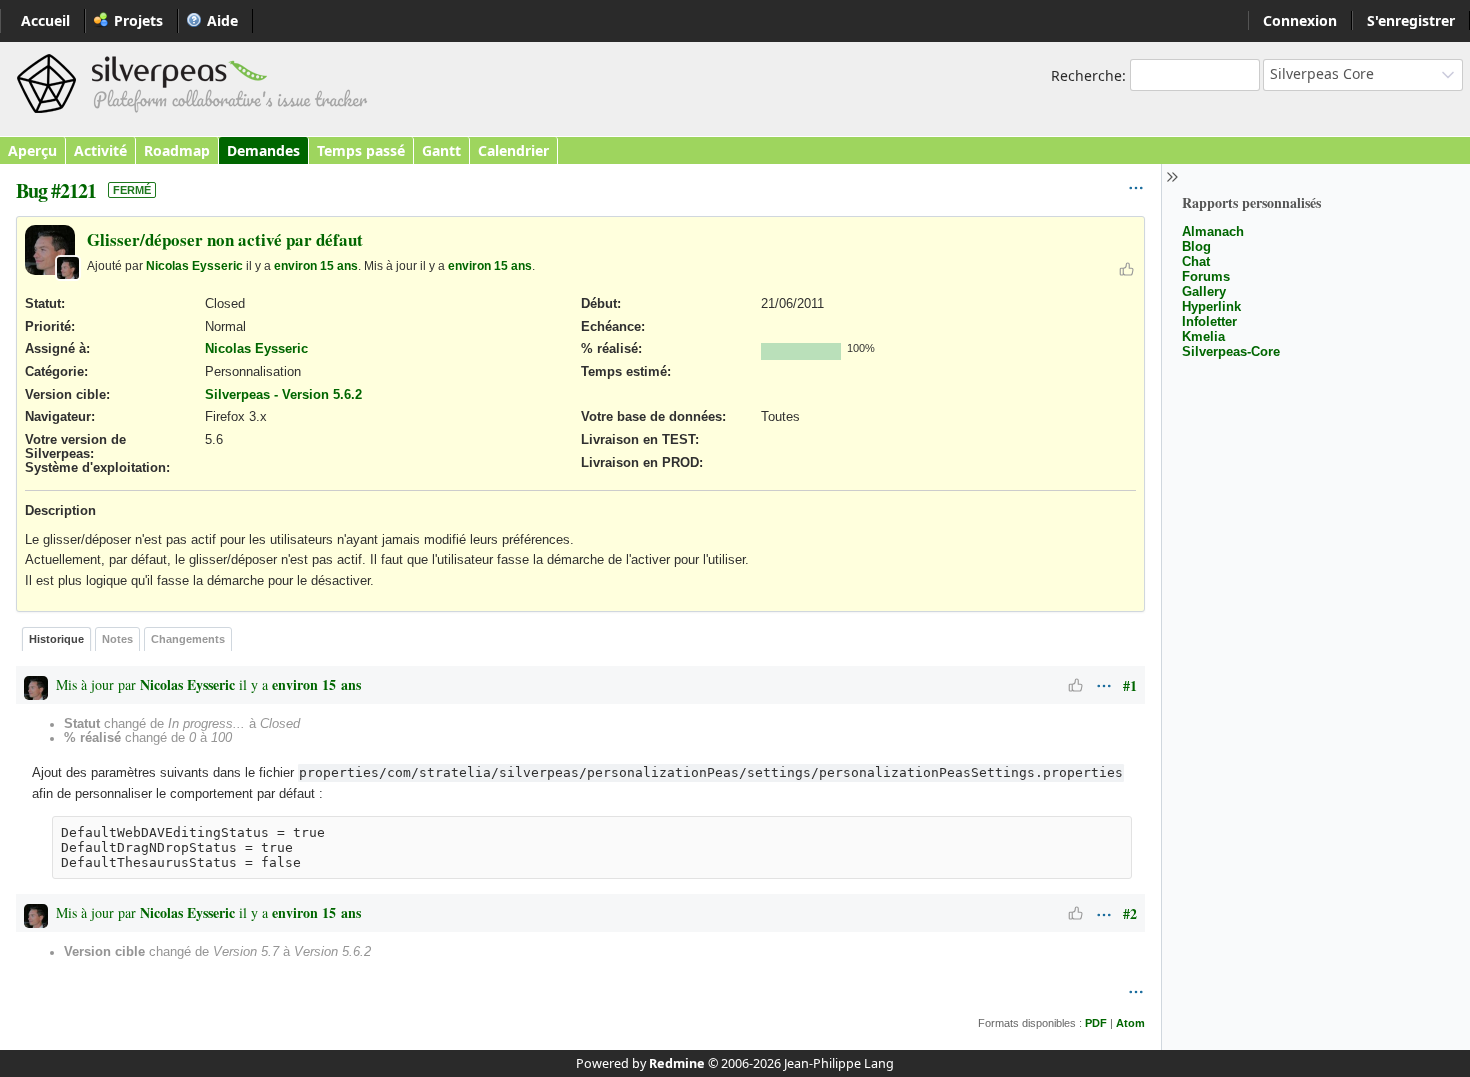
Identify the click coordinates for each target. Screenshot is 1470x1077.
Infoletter (1209, 321)
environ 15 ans (316, 265)
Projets (138, 20)
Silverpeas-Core (1231, 351)
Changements (188, 639)
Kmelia (1203, 336)
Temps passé (361, 150)
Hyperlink (1211, 306)
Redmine (677, 1063)
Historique (56, 639)
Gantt (441, 150)
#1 (1130, 685)
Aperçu (32, 150)
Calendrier (513, 150)
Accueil (45, 20)
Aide (222, 20)
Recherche (1086, 75)
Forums (1206, 276)
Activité (100, 150)
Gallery (1204, 291)
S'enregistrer (1411, 20)
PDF (1096, 1023)
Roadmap (177, 150)
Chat (1196, 261)
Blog (1196, 246)
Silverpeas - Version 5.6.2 (283, 395)
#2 (1130, 913)
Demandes (263, 150)
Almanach (1213, 231)
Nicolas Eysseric (194, 265)
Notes (117, 639)
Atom (1130, 1023)
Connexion (1300, 20)
